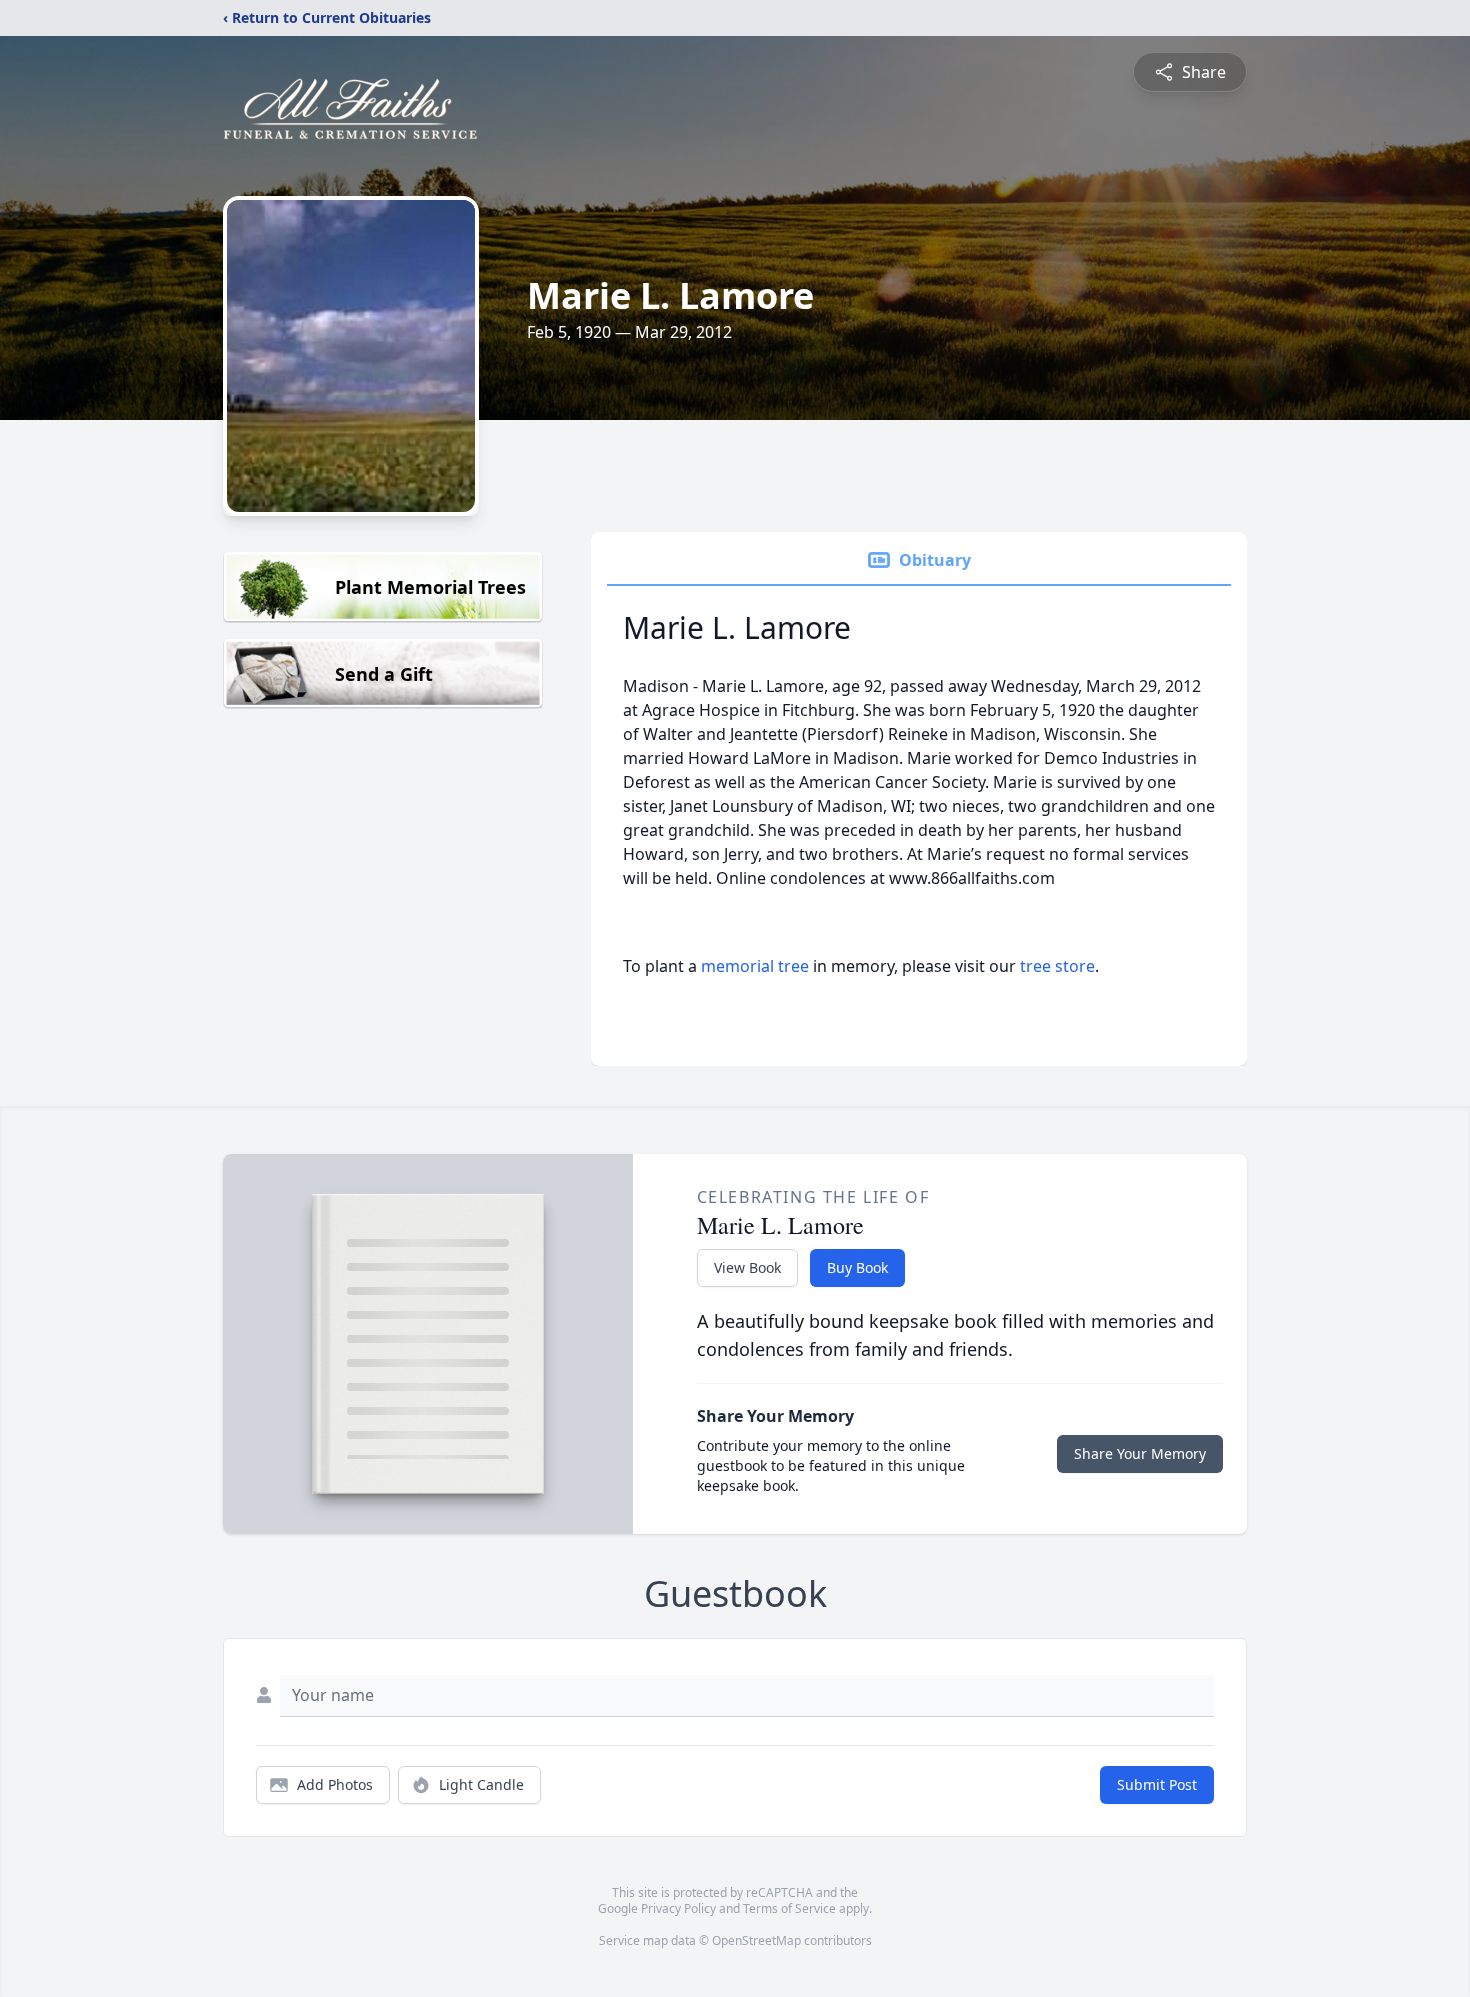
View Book (747, 1267)
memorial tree (755, 966)
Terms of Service (789, 1908)
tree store (1057, 966)
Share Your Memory (1140, 1453)
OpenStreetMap (756, 1940)
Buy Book (857, 1267)
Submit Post (1157, 1784)
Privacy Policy (678, 1908)
